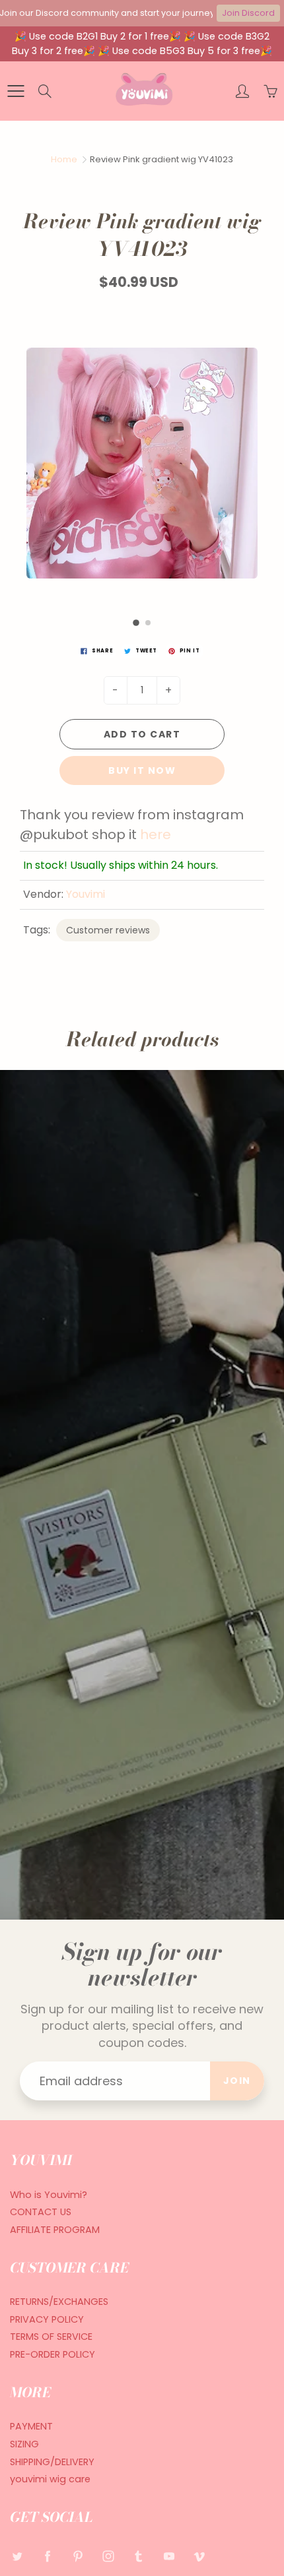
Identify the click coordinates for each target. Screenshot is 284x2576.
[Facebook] (47, 2556)
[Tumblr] (138, 2556)
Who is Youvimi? (49, 2195)
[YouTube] (169, 2556)
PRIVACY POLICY (47, 2319)
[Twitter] (17, 2556)
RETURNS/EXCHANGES (59, 2302)
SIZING (24, 2444)
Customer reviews (108, 930)
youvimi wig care (50, 2479)
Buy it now (142, 770)
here (157, 834)
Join (237, 2081)
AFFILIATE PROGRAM (55, 2230)
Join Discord (248, 13)
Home (64, 159)
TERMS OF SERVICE (51, 2337)
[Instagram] (108, 2556)
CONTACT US (41, 2212)
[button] (136, 623)
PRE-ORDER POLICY (53, 2354)
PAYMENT (31, 2426)
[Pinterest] (78, 2556)
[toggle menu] (16, 91)
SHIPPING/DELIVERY (52, 2462)
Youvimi (86, 894)
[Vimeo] (199, 2556)
